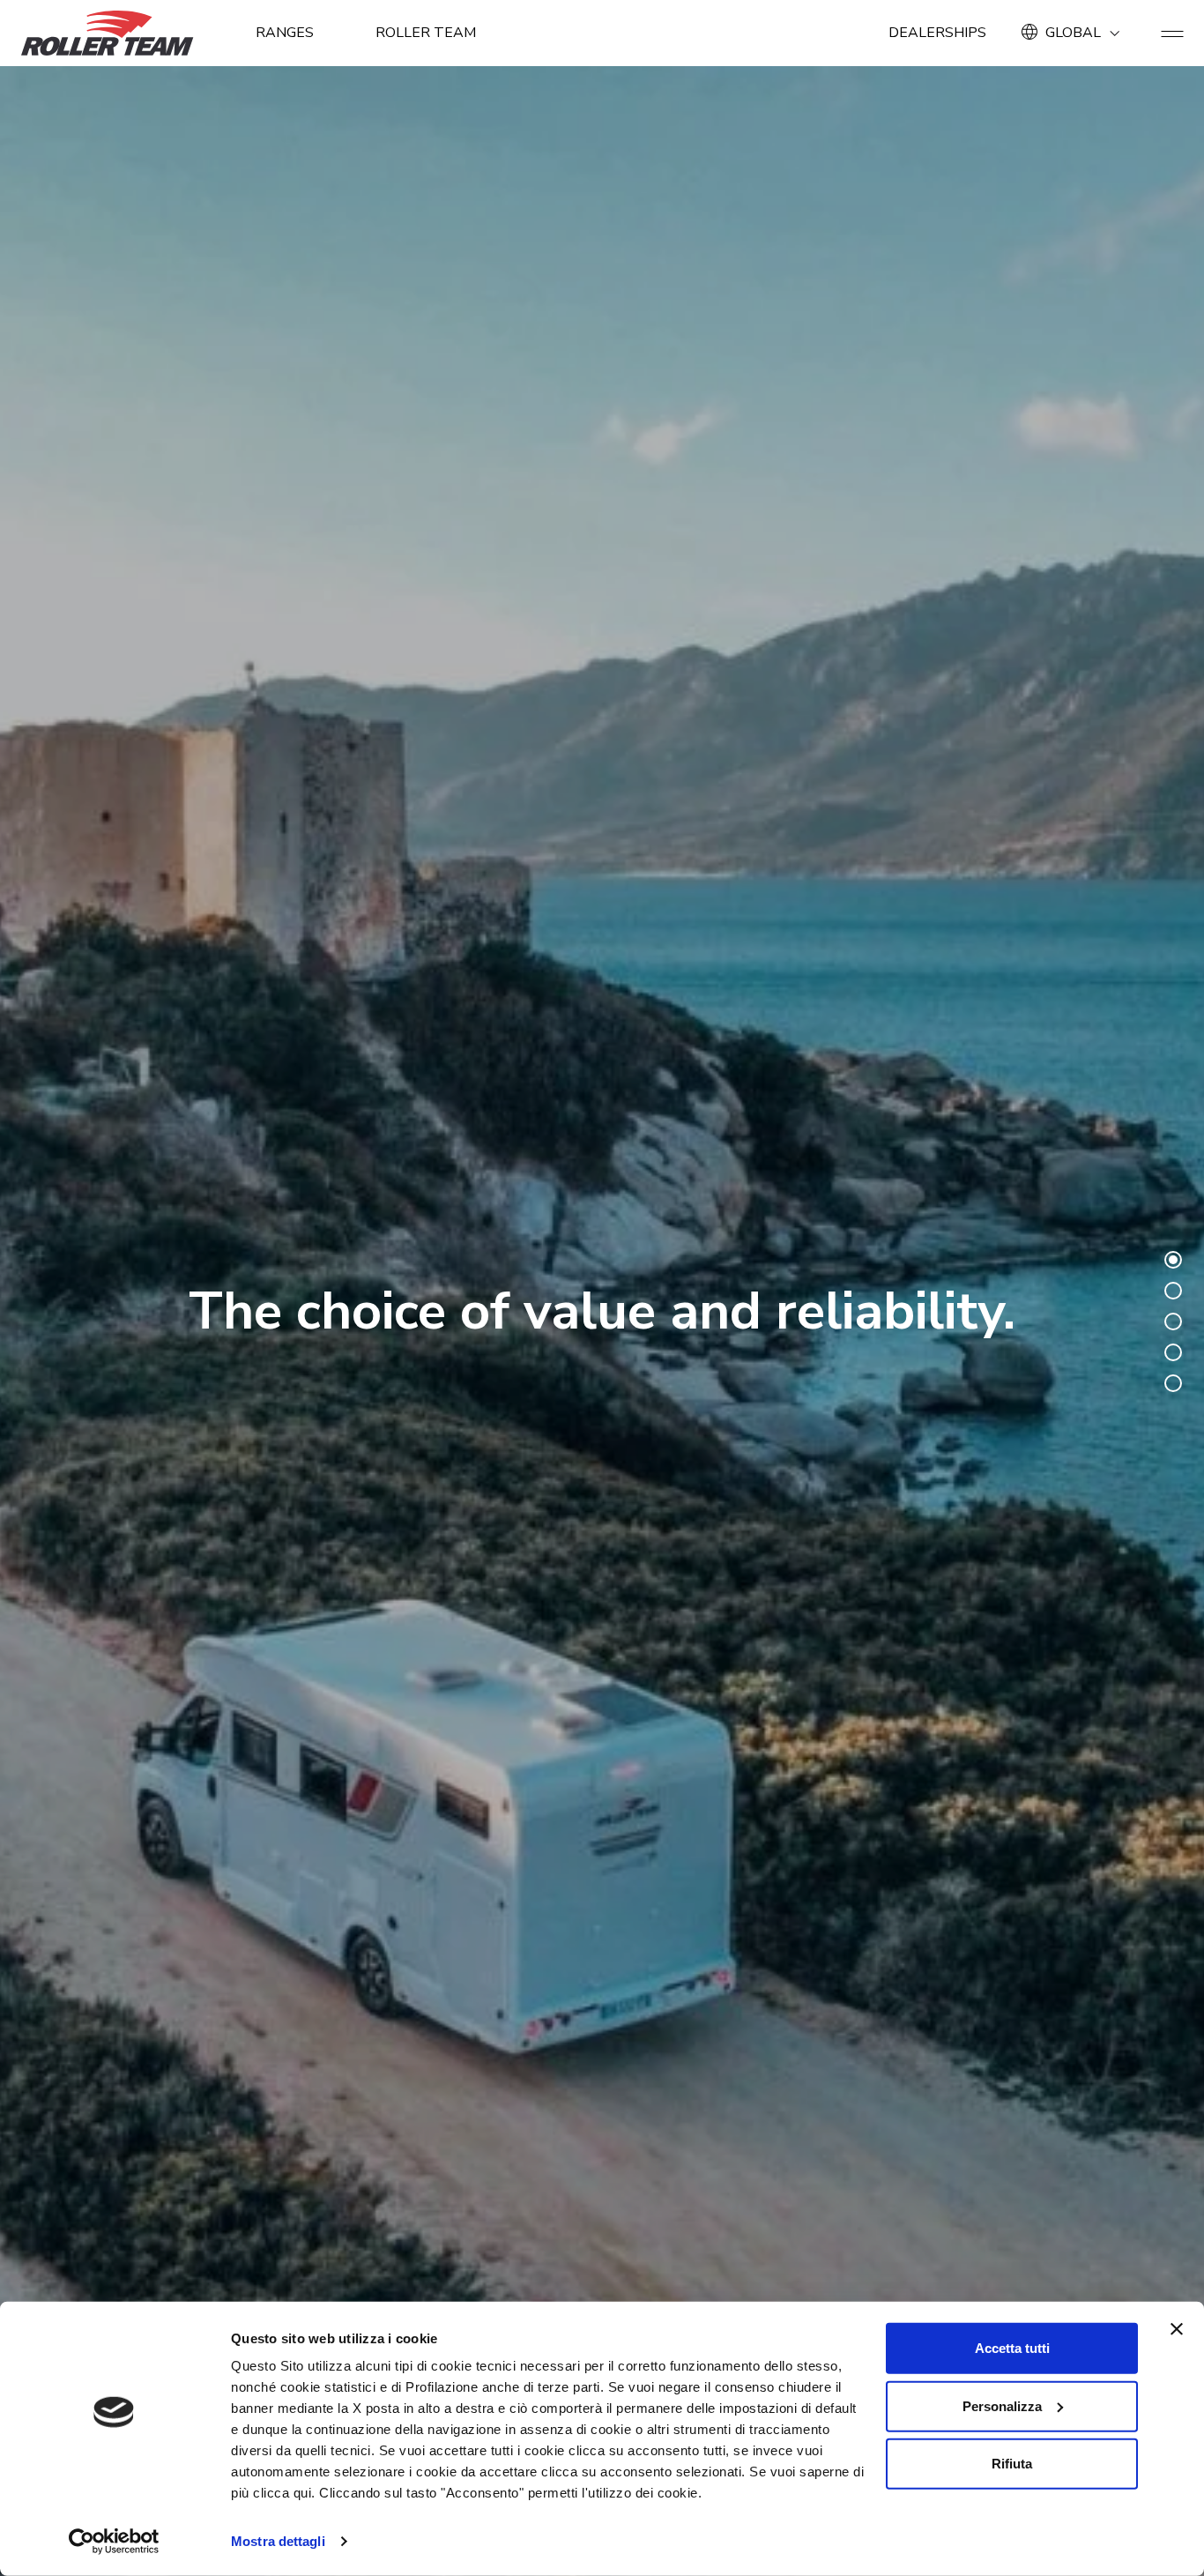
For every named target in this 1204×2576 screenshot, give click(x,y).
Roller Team (426, 33)
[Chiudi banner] (1177, 2329)
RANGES (285, 33)
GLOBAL (1073, 33)
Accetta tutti (1012, 2348)
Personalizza (1002, 2405)
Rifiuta (1012, 2464)
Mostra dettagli (278, 2541)
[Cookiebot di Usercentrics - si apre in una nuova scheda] (114, 2542)
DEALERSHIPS (937, 33)
